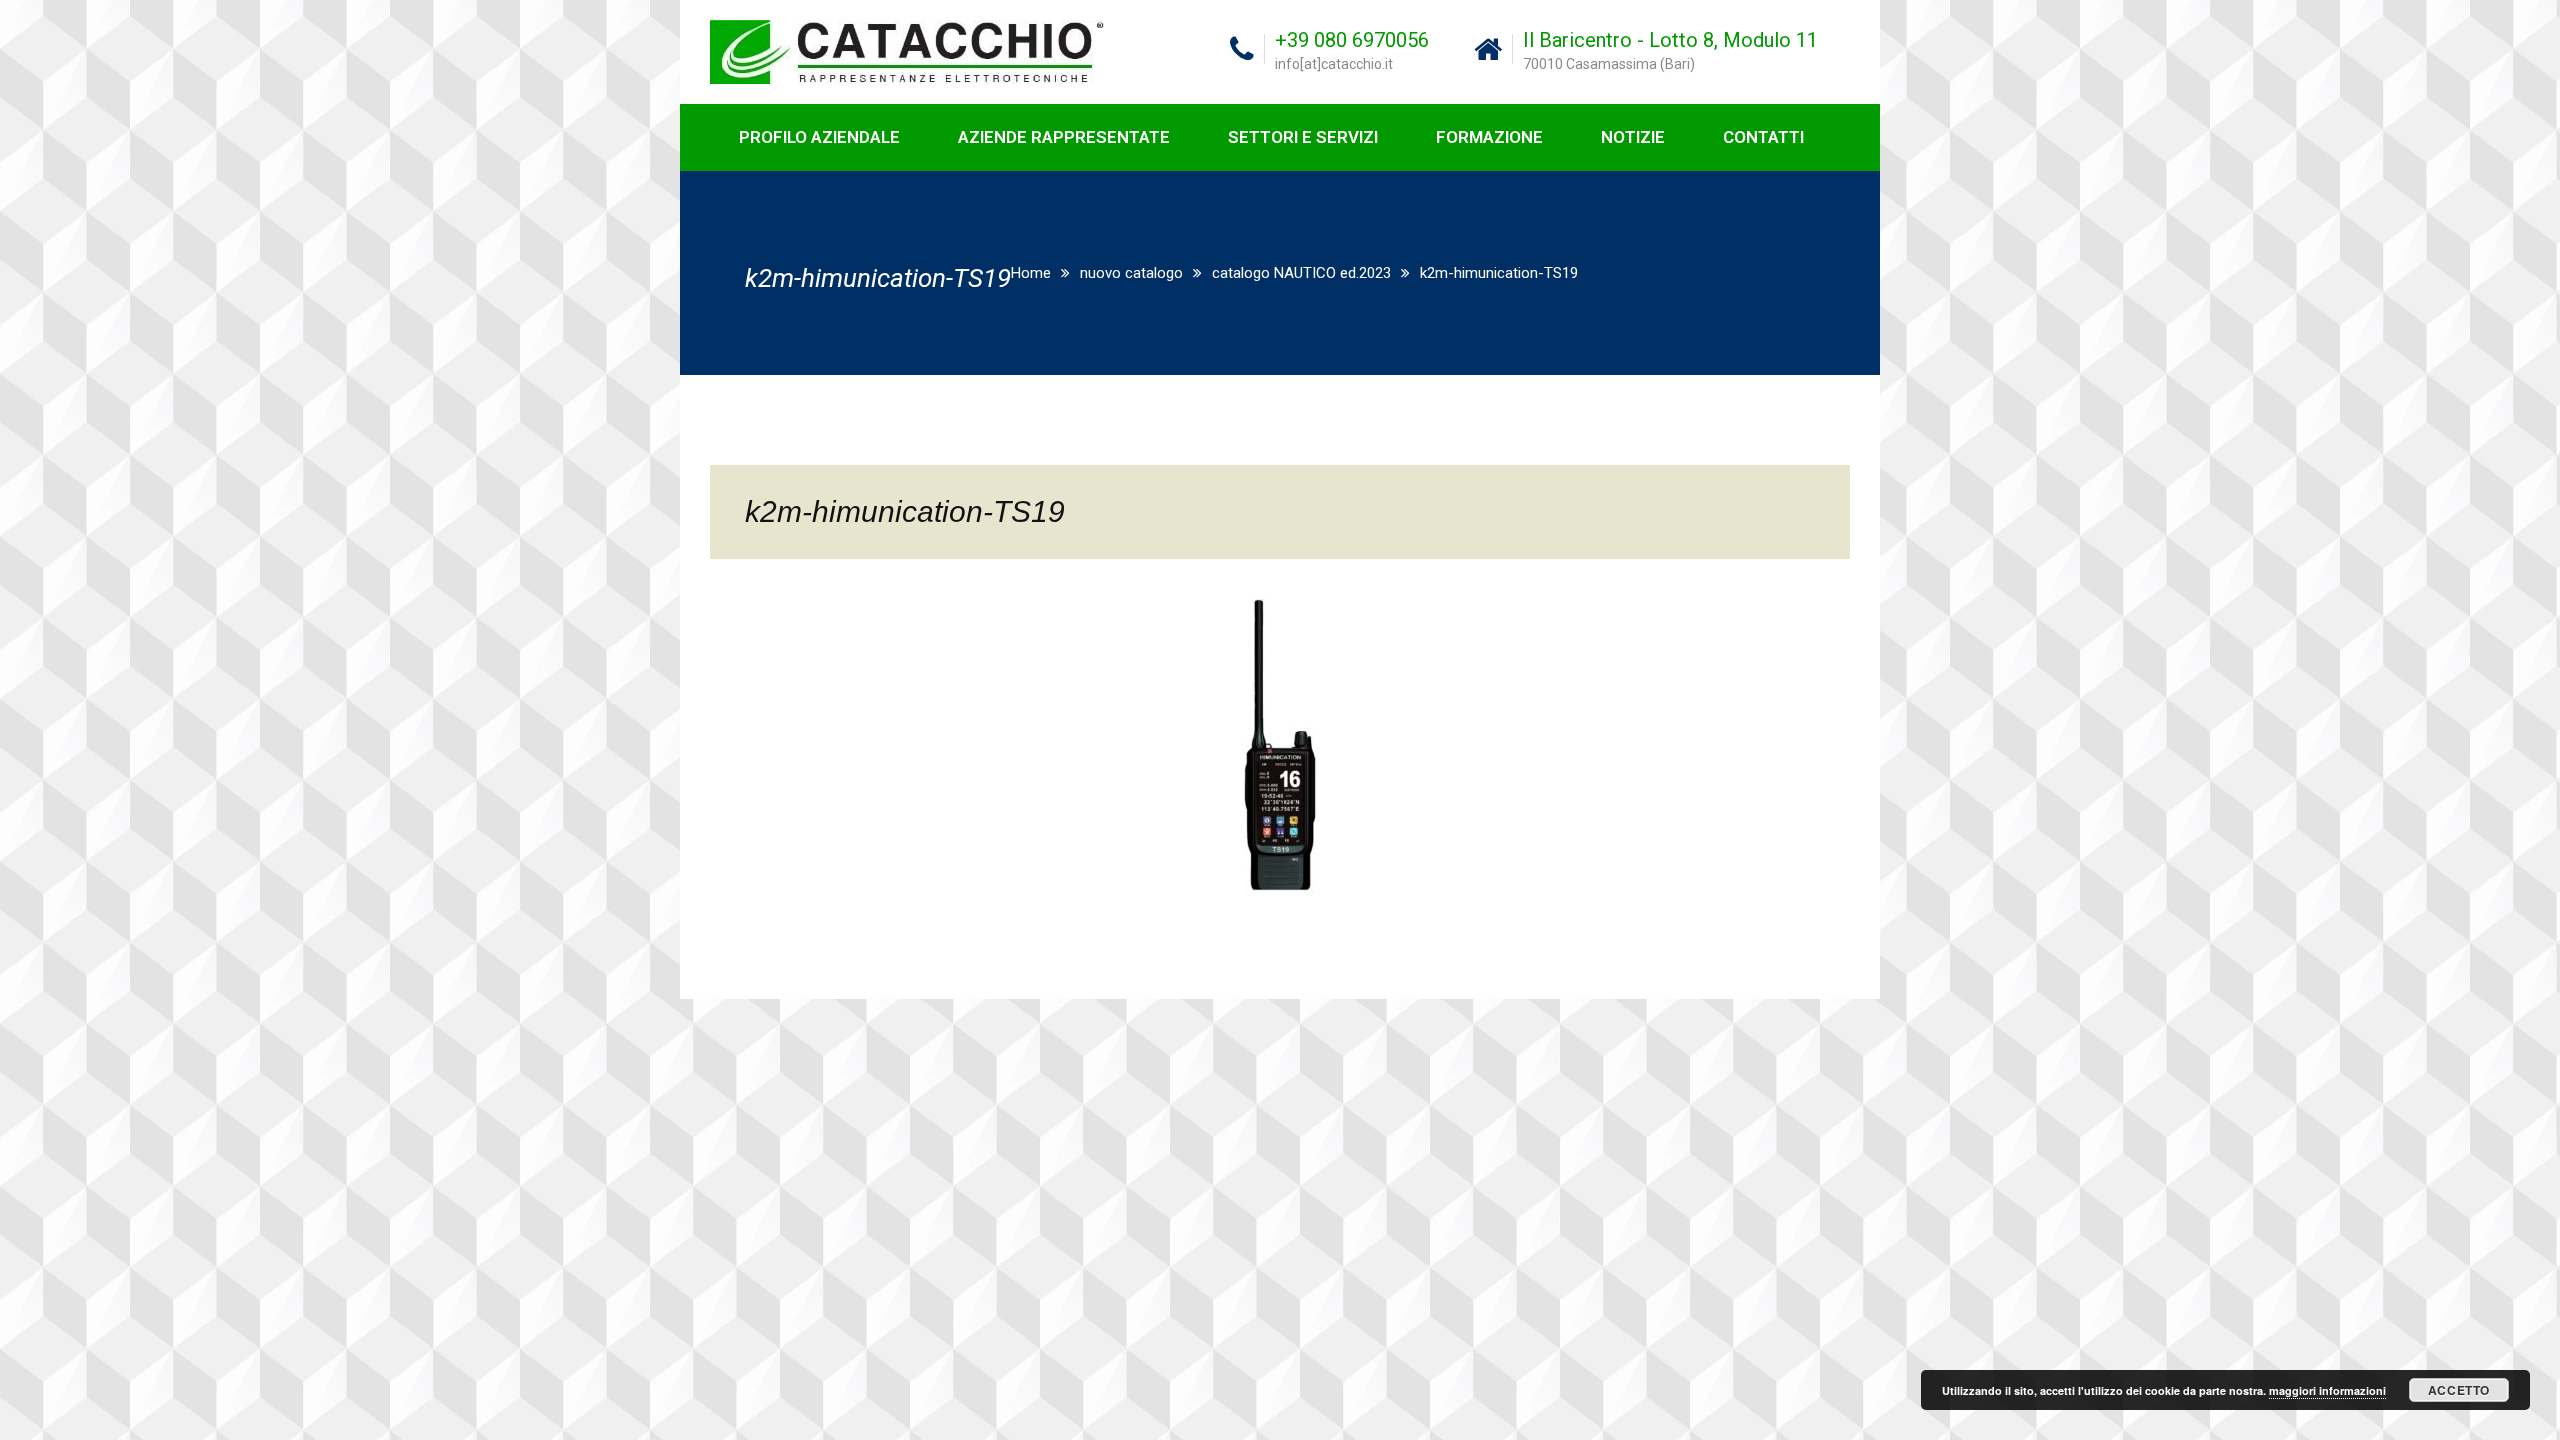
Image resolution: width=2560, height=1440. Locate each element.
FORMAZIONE (1489, 137)
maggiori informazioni (2327, 1390)
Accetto (2459, 1390)
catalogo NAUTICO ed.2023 (1301, 273)
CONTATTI (1763, 137)
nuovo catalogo (1131, 273)
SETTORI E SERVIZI (1303, 137)
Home (1031, 273)
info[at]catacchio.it (1334, 64)
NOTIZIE (1633, 137)
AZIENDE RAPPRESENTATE (1064, 137)
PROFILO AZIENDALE (819, 137)
